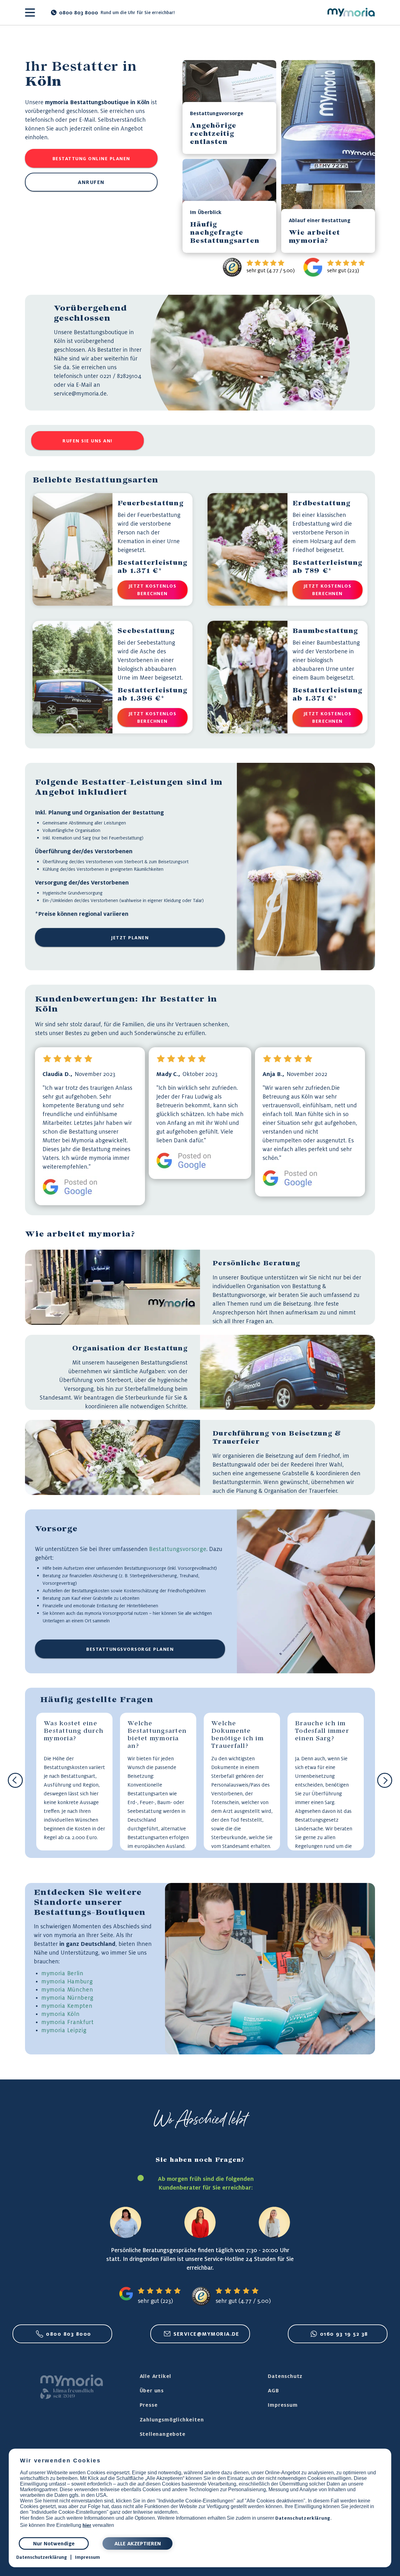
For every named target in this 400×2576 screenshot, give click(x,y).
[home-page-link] (351, 13)
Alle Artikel (156, 2376)
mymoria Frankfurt (67, 2022)
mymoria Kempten (67, 2006)
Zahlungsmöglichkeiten (172, 2420)
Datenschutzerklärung (303, 2518)
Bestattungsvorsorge (178, 1549)
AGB (273, 2390)
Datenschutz (285, 2376)
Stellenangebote (163, 2434)
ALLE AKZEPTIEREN (138, 2543)
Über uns (152, 2390)
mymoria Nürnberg (67, 1997)
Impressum (283, 2405)
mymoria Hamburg (67, 1981)
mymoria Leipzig (64, 2030)
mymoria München (67, 1989)
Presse (149, 2405)
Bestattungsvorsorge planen (130, 1649)
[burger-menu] (30, 13)
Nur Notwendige (54, 2543)
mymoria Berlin (62, 1973)
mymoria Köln (60, 2014)
